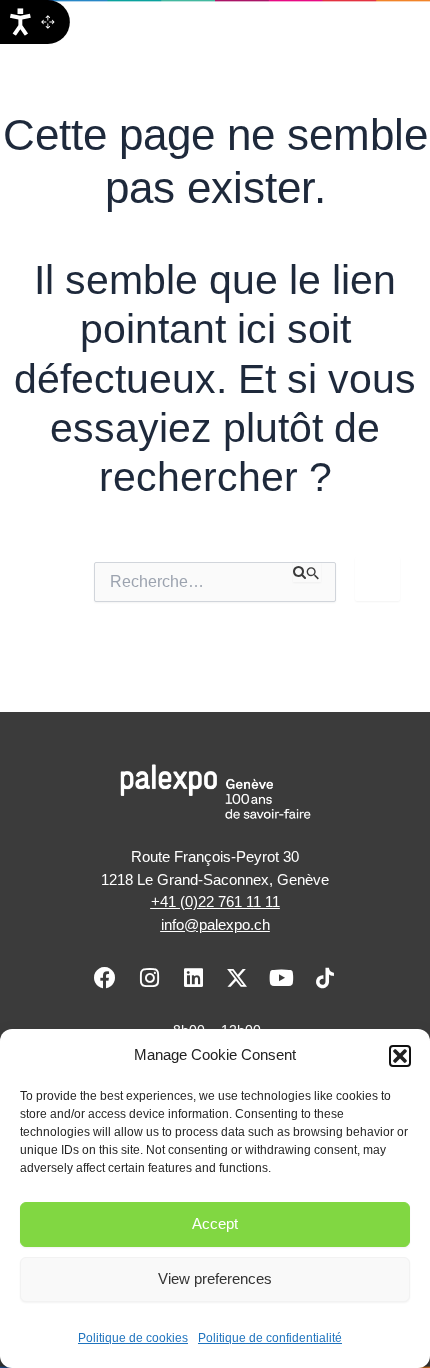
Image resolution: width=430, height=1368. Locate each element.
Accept (215, 1223)
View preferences (215, 1278)
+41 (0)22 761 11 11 (215, 901)
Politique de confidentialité (270, 1338)
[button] (400, 1056)
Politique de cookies (133, 1338)
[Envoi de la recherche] (307, 572)
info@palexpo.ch (215, 924)
